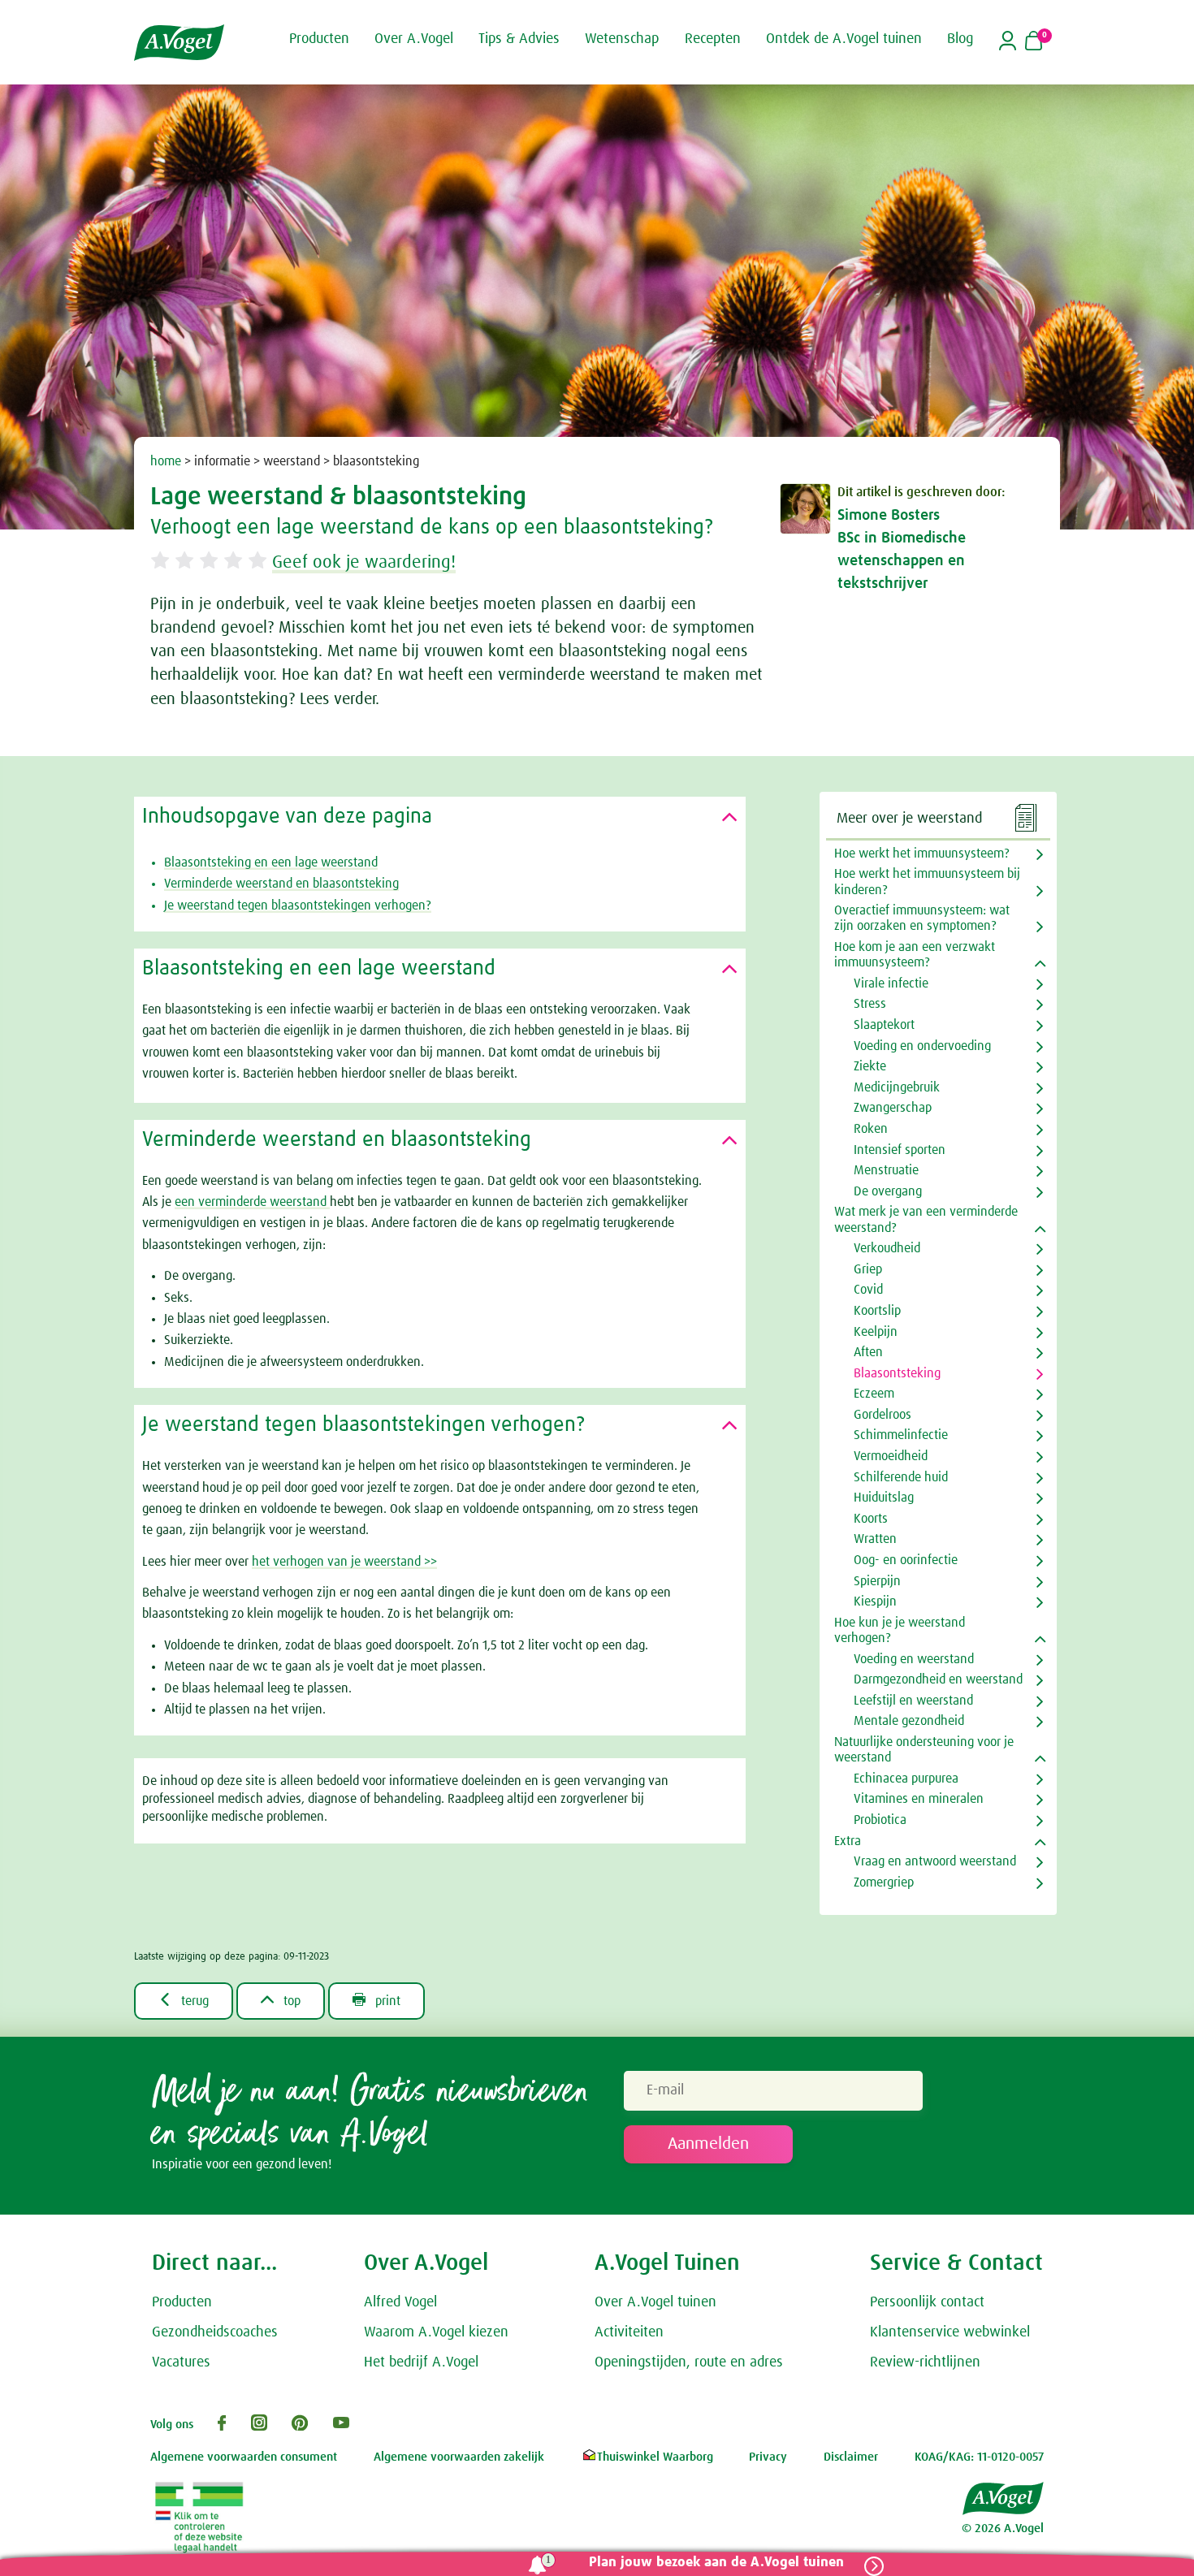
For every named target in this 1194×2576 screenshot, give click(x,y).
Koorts (871, 1519)
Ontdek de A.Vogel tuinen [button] (844, 39)
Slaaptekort (884, 1025)
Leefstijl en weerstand (913, 1701)
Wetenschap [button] (622, 39)
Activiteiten (629, 2332)
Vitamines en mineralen (919, 1799)
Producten (182, 2302)
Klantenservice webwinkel (950, 2332)
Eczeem (874, 1394)
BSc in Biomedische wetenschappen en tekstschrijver (902, 561)
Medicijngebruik (897, 1087)
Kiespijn (875, 1601)
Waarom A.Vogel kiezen (436, 2332)
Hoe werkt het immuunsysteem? (922, 854)
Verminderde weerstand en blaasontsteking (281, 884)
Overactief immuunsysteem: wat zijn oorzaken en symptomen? (922, 918)
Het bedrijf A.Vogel (421, 2362)
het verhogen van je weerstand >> (344, 1562)
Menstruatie (886, 1170)
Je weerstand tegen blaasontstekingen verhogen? (298, 905)
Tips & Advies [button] (519, 39)
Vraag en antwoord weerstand (935, 1861)
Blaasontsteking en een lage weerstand (271, 862)
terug (184, 2000)
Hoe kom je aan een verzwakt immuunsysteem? (915, 955)
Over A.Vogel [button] (414, 39)
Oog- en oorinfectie (906, 1560)
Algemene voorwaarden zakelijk (459, 2457)
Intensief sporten (900, 1150)
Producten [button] (319, 39)
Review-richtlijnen (925, 2362)
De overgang (888, 1191)
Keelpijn (876, 1332)
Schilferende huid (901, 1477)
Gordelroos (883, 1415)
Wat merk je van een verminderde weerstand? (926, 1219)
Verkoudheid (887, 1248)
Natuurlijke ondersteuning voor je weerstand (924, 1750)
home (166, 461)
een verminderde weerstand (252, 1202)
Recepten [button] (713, 39)
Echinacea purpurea (906, 1779)
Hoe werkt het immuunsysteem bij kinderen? (927, 882)
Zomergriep (884, 1882)
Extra (848, 1841)
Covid (868, 1290)
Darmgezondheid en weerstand (938, 1679)
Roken (871, 1129)
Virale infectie (891, 983)
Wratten (875, 1539)
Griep (868, 1269)
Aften (868, 1352)
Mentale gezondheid (909, 1721)
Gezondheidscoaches (215, 2332)
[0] (1034, 42)
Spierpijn (877, 1581)
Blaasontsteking (897, 1373)
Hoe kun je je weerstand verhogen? (900, 1630)
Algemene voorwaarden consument (244, 2457)
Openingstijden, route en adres (689, 2362)
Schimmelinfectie (901, 1435)
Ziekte (870, 1066)
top (281, 2000)
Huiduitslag (884, 1498)
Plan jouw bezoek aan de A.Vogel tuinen (716, 2563)
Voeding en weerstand (914, 1659)
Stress (870, 1004)
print (376, 2000)
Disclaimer (851, 2457)
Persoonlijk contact (927, 2302)
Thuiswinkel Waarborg (655, 2457)
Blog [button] (960, 39)
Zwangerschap (893, 1108)
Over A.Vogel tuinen (655, 2302)
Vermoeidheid (891, 1456)
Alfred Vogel (400, 2302)
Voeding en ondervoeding (922, 1046)
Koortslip (877, 1311)
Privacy (768, 2457)
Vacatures (181, 2362)
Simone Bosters (889, 515)
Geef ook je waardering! (364, 563)
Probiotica (880, 1820)
